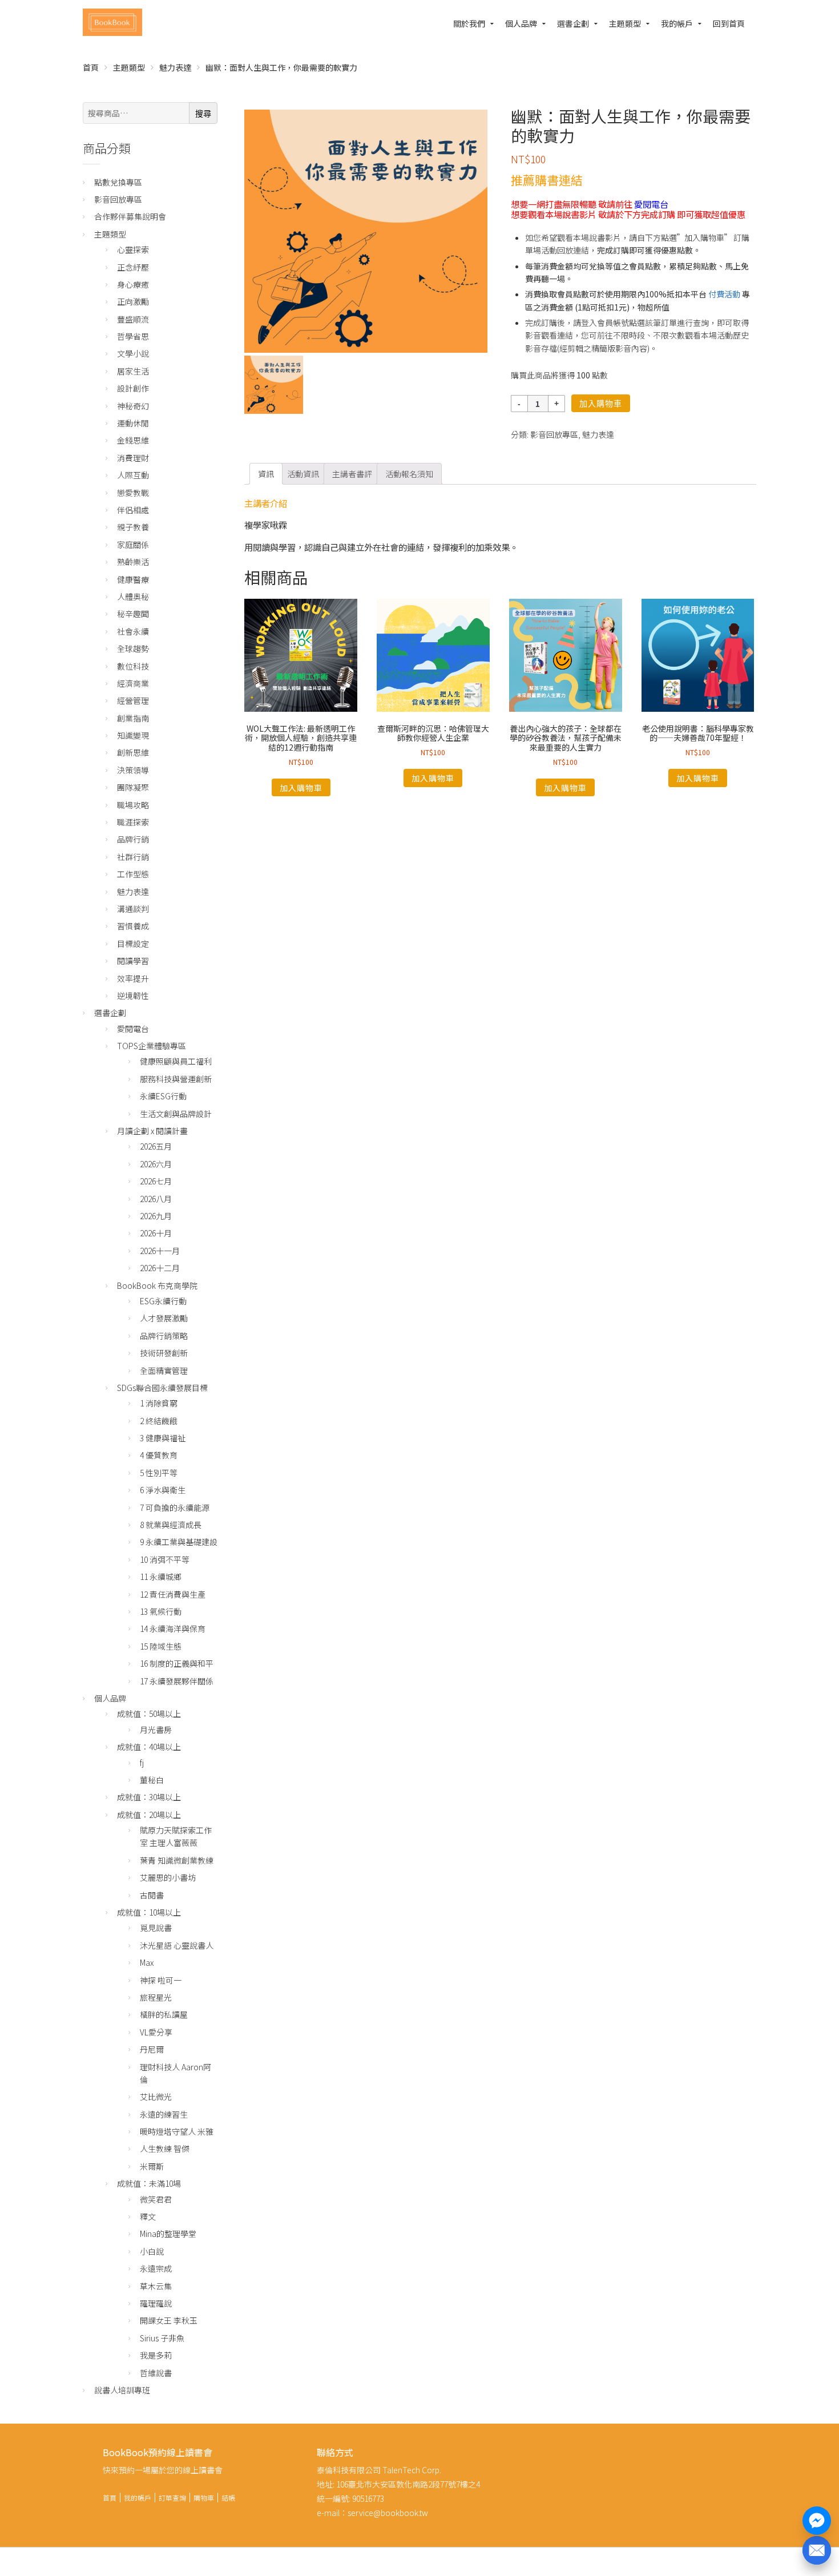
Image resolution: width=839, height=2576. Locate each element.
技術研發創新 (164, 1353)
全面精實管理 (164, 1370)
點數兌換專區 (118, 182)
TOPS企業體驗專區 (152, 1046)
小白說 (152, 2251)
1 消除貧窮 (159, 1403)
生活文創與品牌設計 (176, 1114)
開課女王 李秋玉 (169, 2320)
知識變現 (133, 735)
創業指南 (133, 718)
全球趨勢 (133, 648)
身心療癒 (133, 284)
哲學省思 (133, 336)
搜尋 (203, 114)
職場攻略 (133, 805)
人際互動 (133, 475)
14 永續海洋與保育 (173, 1628)
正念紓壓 (133, 267)
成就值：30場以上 (149, 1797)
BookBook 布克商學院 (157, 1285)
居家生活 (133, 371)
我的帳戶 (677, 23)
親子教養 (133, 527)
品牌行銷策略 (164, 1336)
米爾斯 (152, 2166)
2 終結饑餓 (159, 1421)
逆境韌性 (133, 995)
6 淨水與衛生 (163, 1490)
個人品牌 (521, 23)
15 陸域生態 (161, 1646)
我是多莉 (156, 2355)
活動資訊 (303, 474)
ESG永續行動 (163, 1301)
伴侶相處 (133, 510)
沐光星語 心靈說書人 (177, 1945)
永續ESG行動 (163, 1096)
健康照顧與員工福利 (176, 1061)
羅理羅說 (156, 2303)
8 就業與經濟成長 (171, 1525)
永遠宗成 (156, 2268)
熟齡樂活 (133, 562)
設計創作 (133, 388)
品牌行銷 (133, 839)
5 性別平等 (159, 1473)
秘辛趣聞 (133, 614)
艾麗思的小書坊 (168, 1877)
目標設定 (133, 944)
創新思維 (133, 752)
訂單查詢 (172, 2498)
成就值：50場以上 (149, 1714)
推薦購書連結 (547, 180)
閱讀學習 (133, 961)
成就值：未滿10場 (149, 2183)
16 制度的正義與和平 (177, 1663)
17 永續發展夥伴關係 (177, 1681)
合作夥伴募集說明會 (130, 216)
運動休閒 (133, 423)
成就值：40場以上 (149, 1747)
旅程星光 (156, 1997)
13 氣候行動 (161, 1611)
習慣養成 (133, 926)
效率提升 (133, 978)
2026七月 (156, 1181)
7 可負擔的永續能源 (175, 1507)
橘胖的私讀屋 (164, 2014)
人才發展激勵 (164, 1318)
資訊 (266, 474)
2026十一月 (160, 1251)
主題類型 (625, 23)
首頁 (91, 67)
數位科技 (133, 666)
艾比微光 (156, 2097)
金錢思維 (133, 440)
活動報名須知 (409, 474)
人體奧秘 (133, 596)
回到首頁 (729, 23)
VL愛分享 (156, 2032)
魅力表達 (175, 67)
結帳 (228, 2498)
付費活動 (724, 294)
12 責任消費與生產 (173, 1594)
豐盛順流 (133, 319)
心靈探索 (133, 249)
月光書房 (156, 1730)
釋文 (148, 2216)
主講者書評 (352, 474)
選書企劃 (573, 23)
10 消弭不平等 (165, 1559)
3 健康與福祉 (163, 1438)
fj (142, 1763)
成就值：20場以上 (149, 1815)
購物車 (204, 2498)
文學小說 (133, 353)
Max (147, 1962)
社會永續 (133, 631)
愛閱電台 (651, 204)
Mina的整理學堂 (168, 2234)
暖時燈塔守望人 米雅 (177, 2131)
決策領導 (133, 770)
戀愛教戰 (133, 493)
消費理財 (133, 458)
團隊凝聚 (133, 787)
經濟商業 (133, 683)
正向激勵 (133, 301)
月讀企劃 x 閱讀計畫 (152, 1131)
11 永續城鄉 (161, 1577)
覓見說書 (156, 1928)
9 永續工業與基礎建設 (179, 1542)
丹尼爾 (152, 2049)
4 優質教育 (159, 1455)
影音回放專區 (554, 434)
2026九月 (156, 1216)
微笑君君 (156, 2199)
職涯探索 (133, 822)
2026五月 (156, 1146)
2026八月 (156, 1199)
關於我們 (469, 23)
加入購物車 (601, 404)
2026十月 (156, 1233)
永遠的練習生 (164, 2114)
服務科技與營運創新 (176, 1079)
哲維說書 (156, 2373)
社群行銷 (133, 857)
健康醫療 (133, 579)
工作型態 (133, 874)
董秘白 (152, 1780)
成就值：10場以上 (149, 1912)
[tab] (266, 474)
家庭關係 (133, 545)
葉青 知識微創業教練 (177, 1860)
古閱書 (152, 1895)
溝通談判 (133, 909)
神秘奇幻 (133, 406)
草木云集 (156, 2286)
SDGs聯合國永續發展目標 (162, 1388)
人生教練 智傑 (165, 2148)
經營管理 (133, 700)
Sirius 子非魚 (162, 2338)
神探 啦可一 (161, 1980)
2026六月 (156, 1164)
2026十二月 (160, 1268)
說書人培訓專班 (122, 2390)
